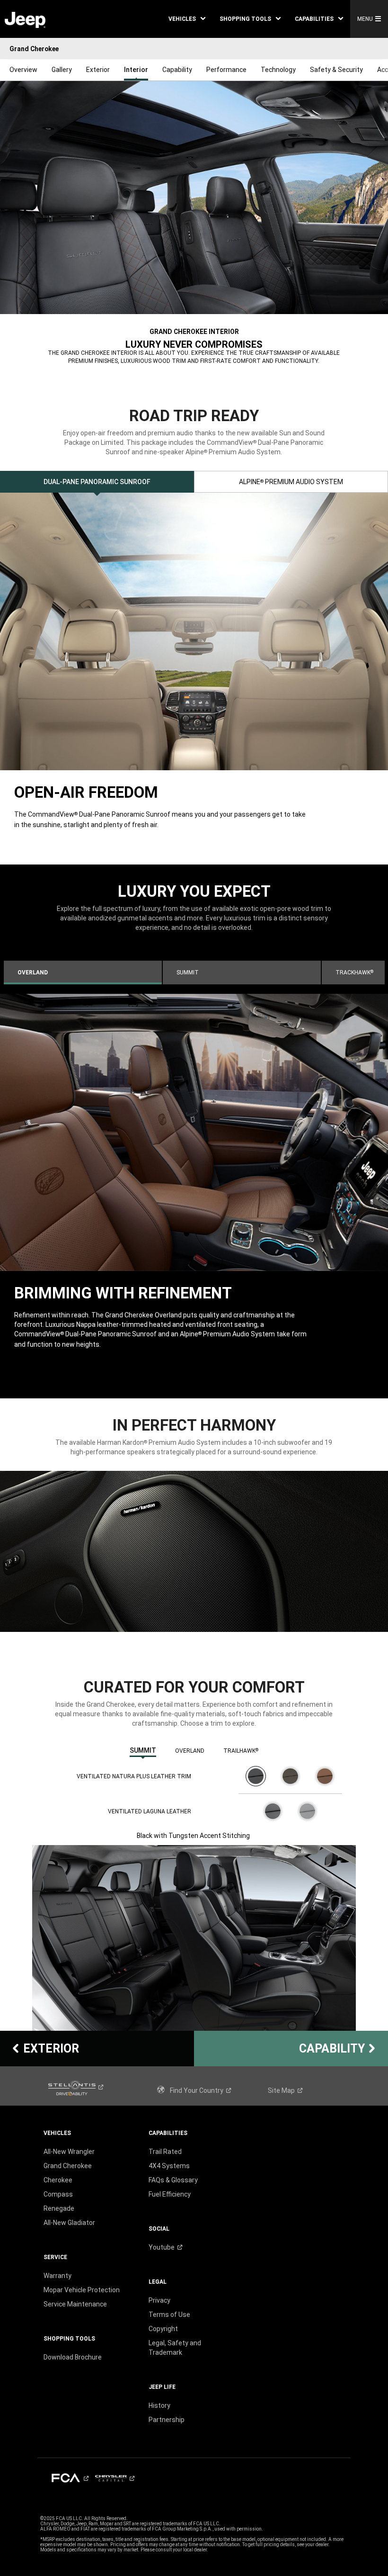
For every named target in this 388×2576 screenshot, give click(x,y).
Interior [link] (136, 70)
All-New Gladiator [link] (69, 2223)
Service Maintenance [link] (75, 2304)
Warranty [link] (57, 2276)
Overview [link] (23, 70)
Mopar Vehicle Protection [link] (82, 2290)
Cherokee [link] (58, 2180)
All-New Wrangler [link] (69, 2152)
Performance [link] (226, 70)
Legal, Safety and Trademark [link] (175, 2348)
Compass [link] (58, 2194)
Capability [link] (177, 70)
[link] (25, 19)
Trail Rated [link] (165, 2152)
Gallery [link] (62, 70)
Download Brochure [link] (73, 2357)
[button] (187, 19)
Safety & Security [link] (336, 70)
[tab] (97, 482)
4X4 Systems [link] (169, 2166)
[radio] (256, 1776)
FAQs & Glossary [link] (173, 2180)
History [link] (159, 2405)
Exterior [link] (98, 70)
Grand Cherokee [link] (68, 2166)
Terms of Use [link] (169, 2315)
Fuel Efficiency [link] (170, 2194)
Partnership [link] (167, 2420)
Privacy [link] (159, 2300)
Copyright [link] (163, 2329)
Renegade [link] (59, 2208)
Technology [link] (278, 70)
